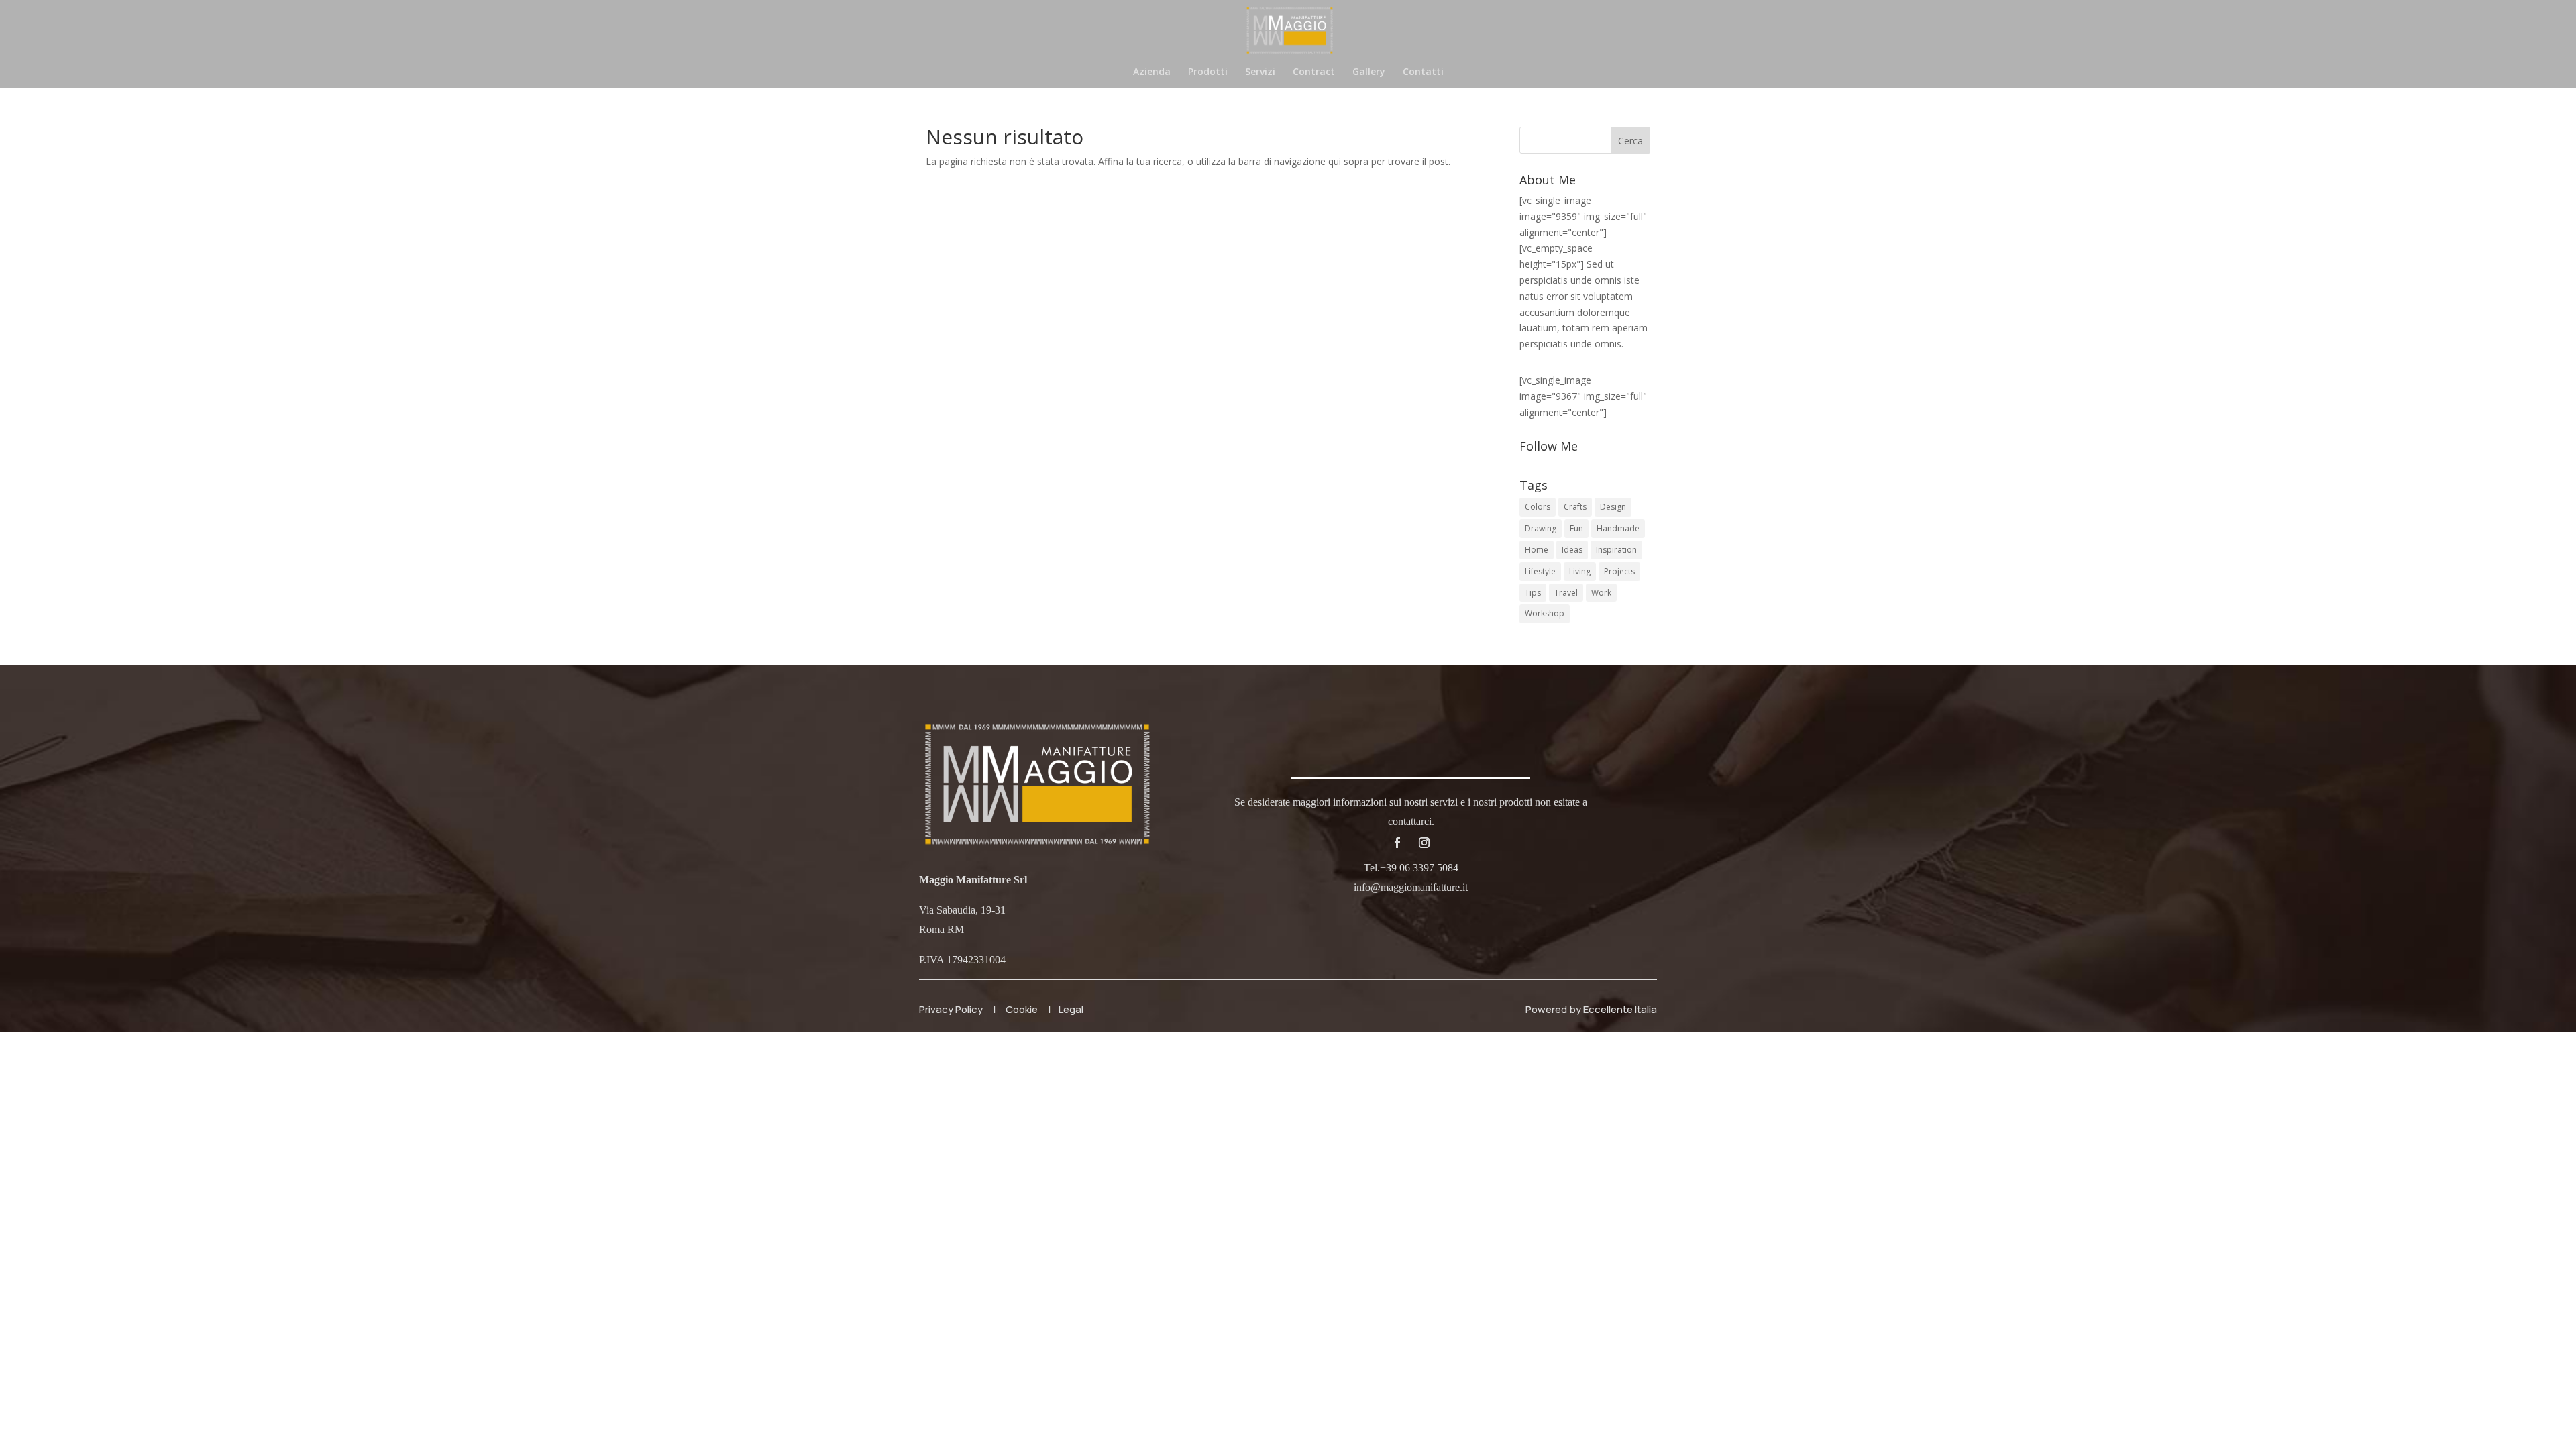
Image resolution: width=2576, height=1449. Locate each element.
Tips (1533, 593)
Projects (1619, 571)
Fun (1576, 528)
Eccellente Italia (1620, 1009)
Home (1537, 550)
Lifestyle (1540, 571)
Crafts (1575, 507)
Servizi (1260, 72)
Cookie (1022, 1009)
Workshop (1545, 613)
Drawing (1541, 528)
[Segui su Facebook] (1397, 843)
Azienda (1152, 72)
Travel (1566, 593)
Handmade (1618, 528)
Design (1613, 507)
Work (1601, 593)
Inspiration (1616, 550)
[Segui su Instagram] (1424, 843)
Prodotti (1208, 72)
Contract (1314, 72)
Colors (1538, 507)
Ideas (1572, 550)
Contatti (1423, 72)
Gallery (1369, 72)
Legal (1071, 1009)
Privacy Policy (951, 1009)
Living (1580, 571)
